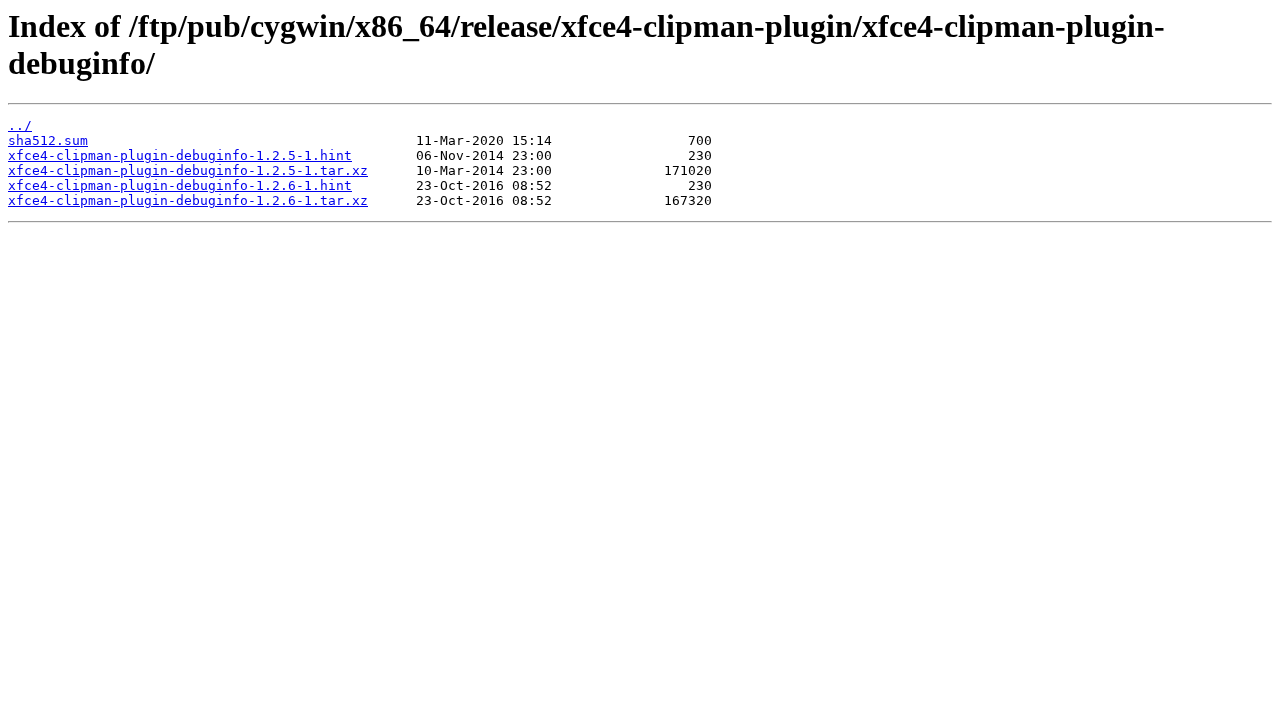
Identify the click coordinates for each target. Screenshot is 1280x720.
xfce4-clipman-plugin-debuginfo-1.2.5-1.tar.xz (188, 170)
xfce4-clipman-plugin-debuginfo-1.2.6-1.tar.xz (188, 200)
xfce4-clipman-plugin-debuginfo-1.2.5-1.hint (180, 155)
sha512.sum (48, 140)
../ (20, 125)
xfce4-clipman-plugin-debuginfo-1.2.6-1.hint (180, 185)
